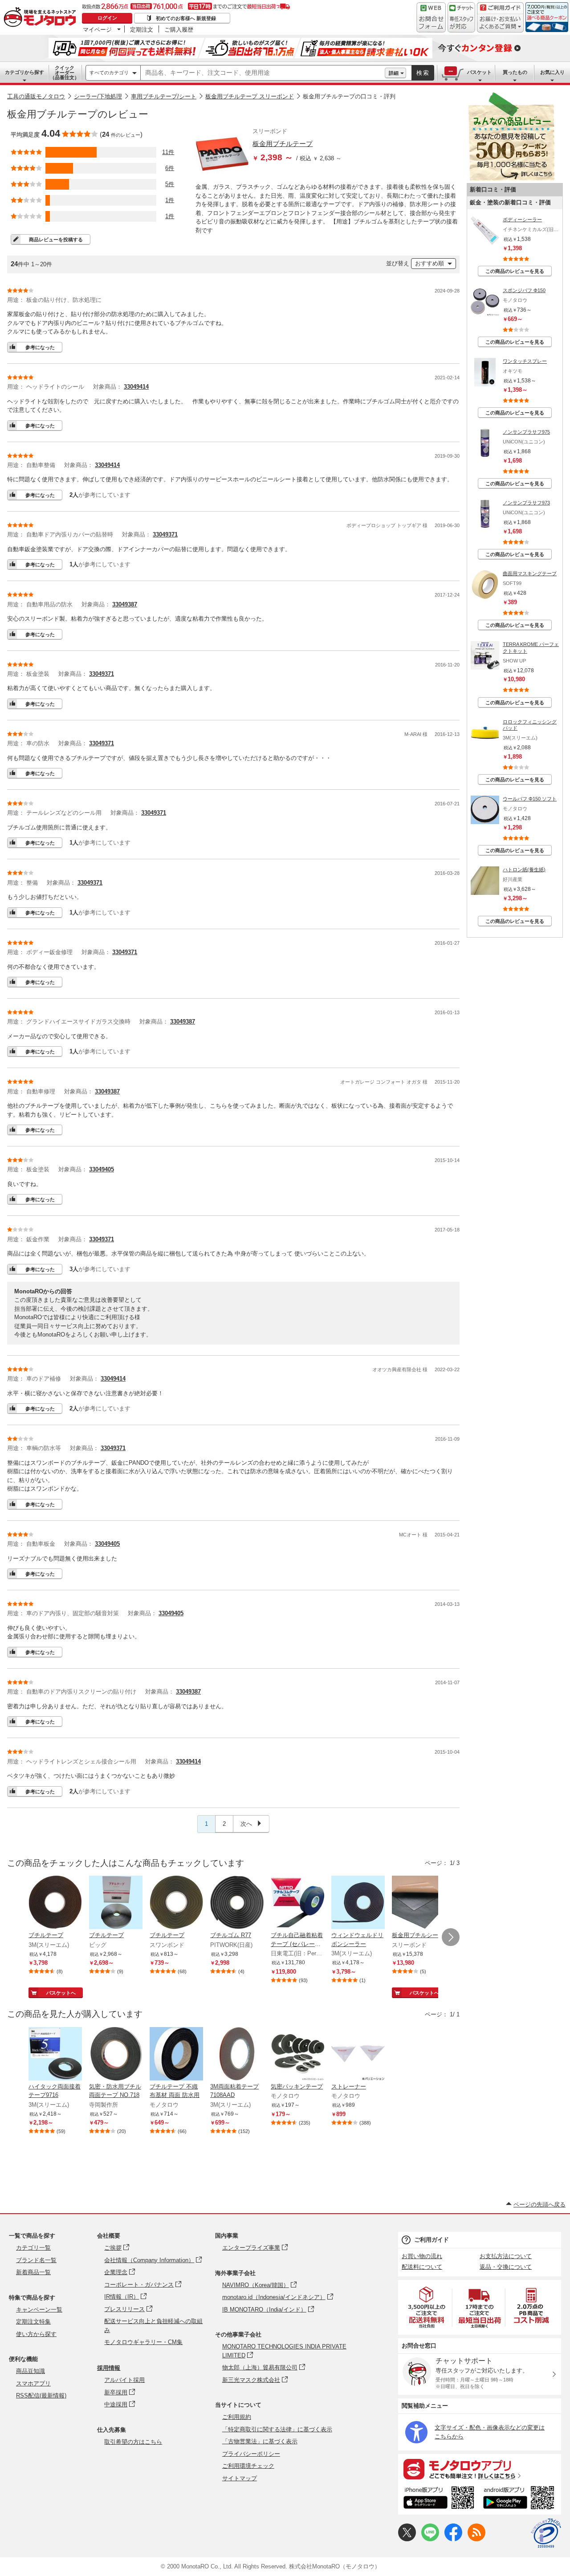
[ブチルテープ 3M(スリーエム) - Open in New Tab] (55, 1903)
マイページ (97, 29)
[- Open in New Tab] (427, 2307)
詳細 (394, 73)
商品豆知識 (31, 2371)
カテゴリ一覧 (33, 2248)
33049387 (125, 604)
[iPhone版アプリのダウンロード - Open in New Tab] (439, 2499)
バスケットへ (61, 1993)
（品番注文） (65, 73)
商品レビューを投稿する (56, 240)
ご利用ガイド (432, 2240)
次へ (247, 1824)
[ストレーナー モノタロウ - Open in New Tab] (358, 2055)
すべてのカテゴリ (109, 73)
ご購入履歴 (179, 29)
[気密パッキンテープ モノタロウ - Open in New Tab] (297, 2055)
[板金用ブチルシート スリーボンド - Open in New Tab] (419, 1903)
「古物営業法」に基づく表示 (260, 2441)
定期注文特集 (33, 2322)
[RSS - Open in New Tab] (476, 2539)
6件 (170, 168)
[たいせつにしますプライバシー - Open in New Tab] (546, 2533)
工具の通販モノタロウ (36, 96)
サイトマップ (240, 2478)
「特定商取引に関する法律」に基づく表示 (277, 2429)
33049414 (136, 387)
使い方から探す (36, 2334)
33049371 (165, 534)
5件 (170, 184)
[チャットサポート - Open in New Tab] (461, 17)
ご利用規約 (237, 2417)
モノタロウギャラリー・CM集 (143, 2342)
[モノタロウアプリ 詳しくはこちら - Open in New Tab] (480, 2469)
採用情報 (109, 2368)
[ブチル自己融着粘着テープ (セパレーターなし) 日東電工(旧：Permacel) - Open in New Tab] (297, 1903)
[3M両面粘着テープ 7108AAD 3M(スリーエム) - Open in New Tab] (237, 2055)
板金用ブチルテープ (283, 144)
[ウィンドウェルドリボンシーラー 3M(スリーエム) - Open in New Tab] (358, 1903)
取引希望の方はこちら (133, 2442)
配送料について (422, 2267)
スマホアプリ (33, 2383)
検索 (423, 73)
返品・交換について (506, 2267)
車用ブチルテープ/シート (164, 96)
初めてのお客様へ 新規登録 (186, 18)
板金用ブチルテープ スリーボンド (250, 96)
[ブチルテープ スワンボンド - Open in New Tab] (176, 1903)
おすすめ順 (430, 263)
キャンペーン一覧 (39, 2310)
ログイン (107, 18)
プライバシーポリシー (251, 2454)
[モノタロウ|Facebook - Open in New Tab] (453, 2539)
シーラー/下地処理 (98, 96)
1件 (170, 200)
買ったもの (515, 72)
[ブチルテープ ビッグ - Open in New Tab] (116, 1903)
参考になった (40, 347)
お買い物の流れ (422, 2256)
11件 (168, 152)
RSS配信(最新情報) (41, 2395)
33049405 (102, 1169)
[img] (42, 18)
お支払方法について (506, 2256)
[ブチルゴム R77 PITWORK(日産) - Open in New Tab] (237, 1903)
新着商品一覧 (33, 2272)
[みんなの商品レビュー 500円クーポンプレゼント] (511, 179)
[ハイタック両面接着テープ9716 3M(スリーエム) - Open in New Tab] (55, 2055)
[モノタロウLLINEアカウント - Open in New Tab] (430, 2539)
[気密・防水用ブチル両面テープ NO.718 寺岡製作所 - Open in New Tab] (116, 2055)
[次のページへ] (451, 1937)
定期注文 (142, 29)
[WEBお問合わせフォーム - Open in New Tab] (431, 17)
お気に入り (552, 72)
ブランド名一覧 (36, 2260)
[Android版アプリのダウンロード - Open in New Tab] (520, 2499)
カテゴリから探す (24, 72)
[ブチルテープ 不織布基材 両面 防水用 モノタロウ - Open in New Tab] (176, 2055)
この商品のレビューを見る (515, 271)
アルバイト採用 (124, 2380)
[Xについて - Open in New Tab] (407, 2539)
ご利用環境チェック (248, 2466)
